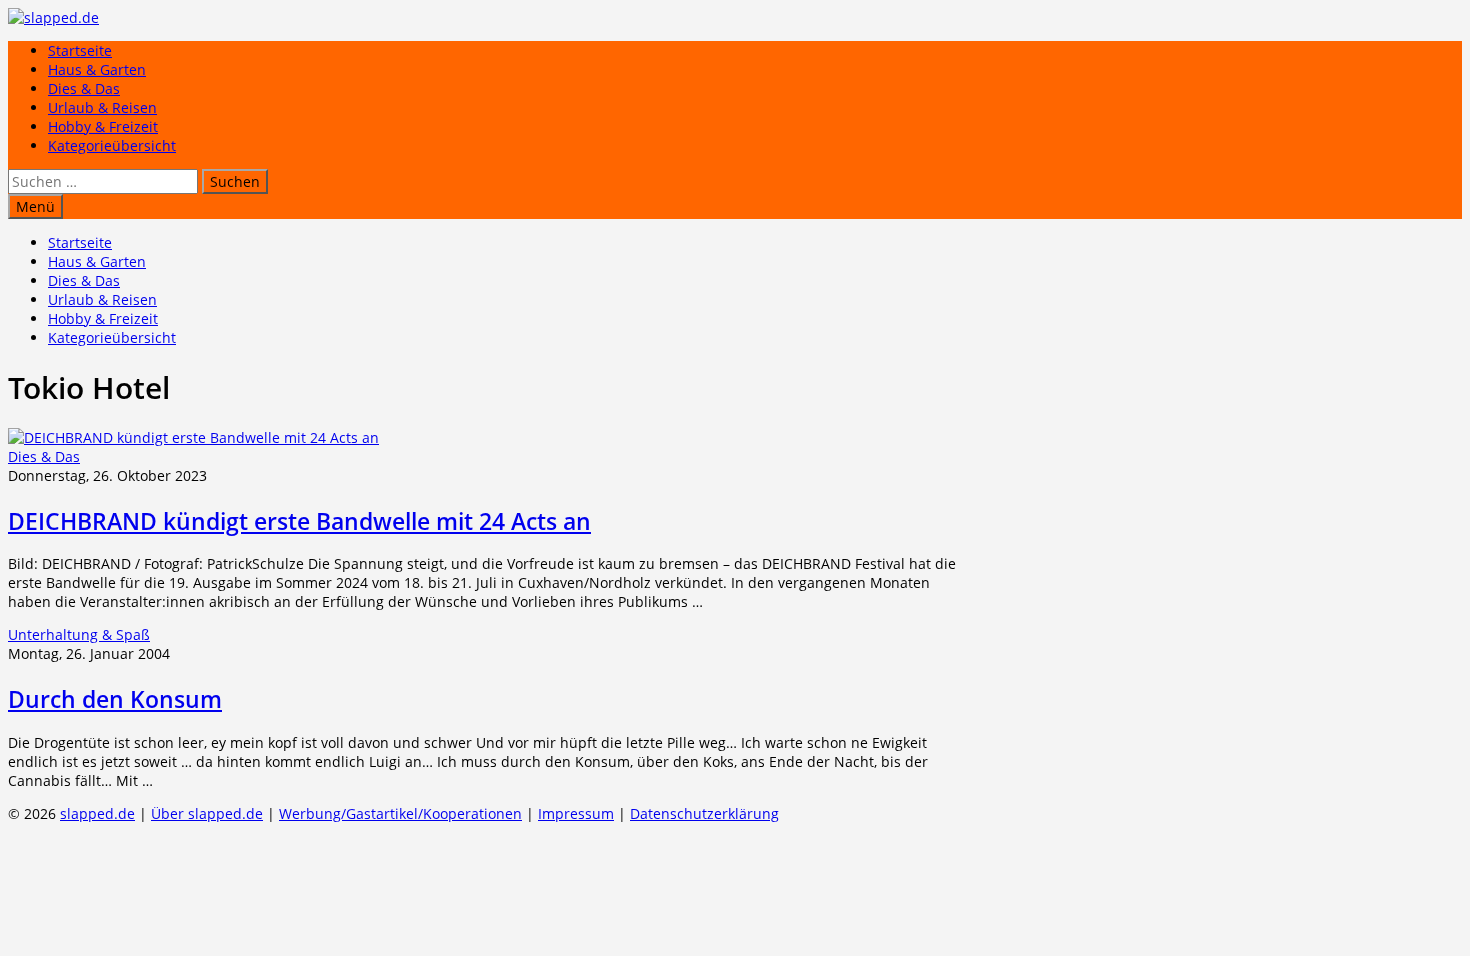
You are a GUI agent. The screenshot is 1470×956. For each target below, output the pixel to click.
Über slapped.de (207, 813)
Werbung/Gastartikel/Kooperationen (400, 813)
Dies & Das (84, 88)
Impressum (576, 813)
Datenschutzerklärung (704, 813)
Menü (35, 206)
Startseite (80, 50)
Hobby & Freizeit (103, 126)
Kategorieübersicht (112, 145)
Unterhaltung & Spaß (79, 634)
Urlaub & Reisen (102, 107)
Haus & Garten (97, 69)
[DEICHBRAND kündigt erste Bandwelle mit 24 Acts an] (193, 437)
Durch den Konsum (115, 699)
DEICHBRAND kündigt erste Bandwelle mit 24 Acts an (299, 521)
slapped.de (97, 813)
